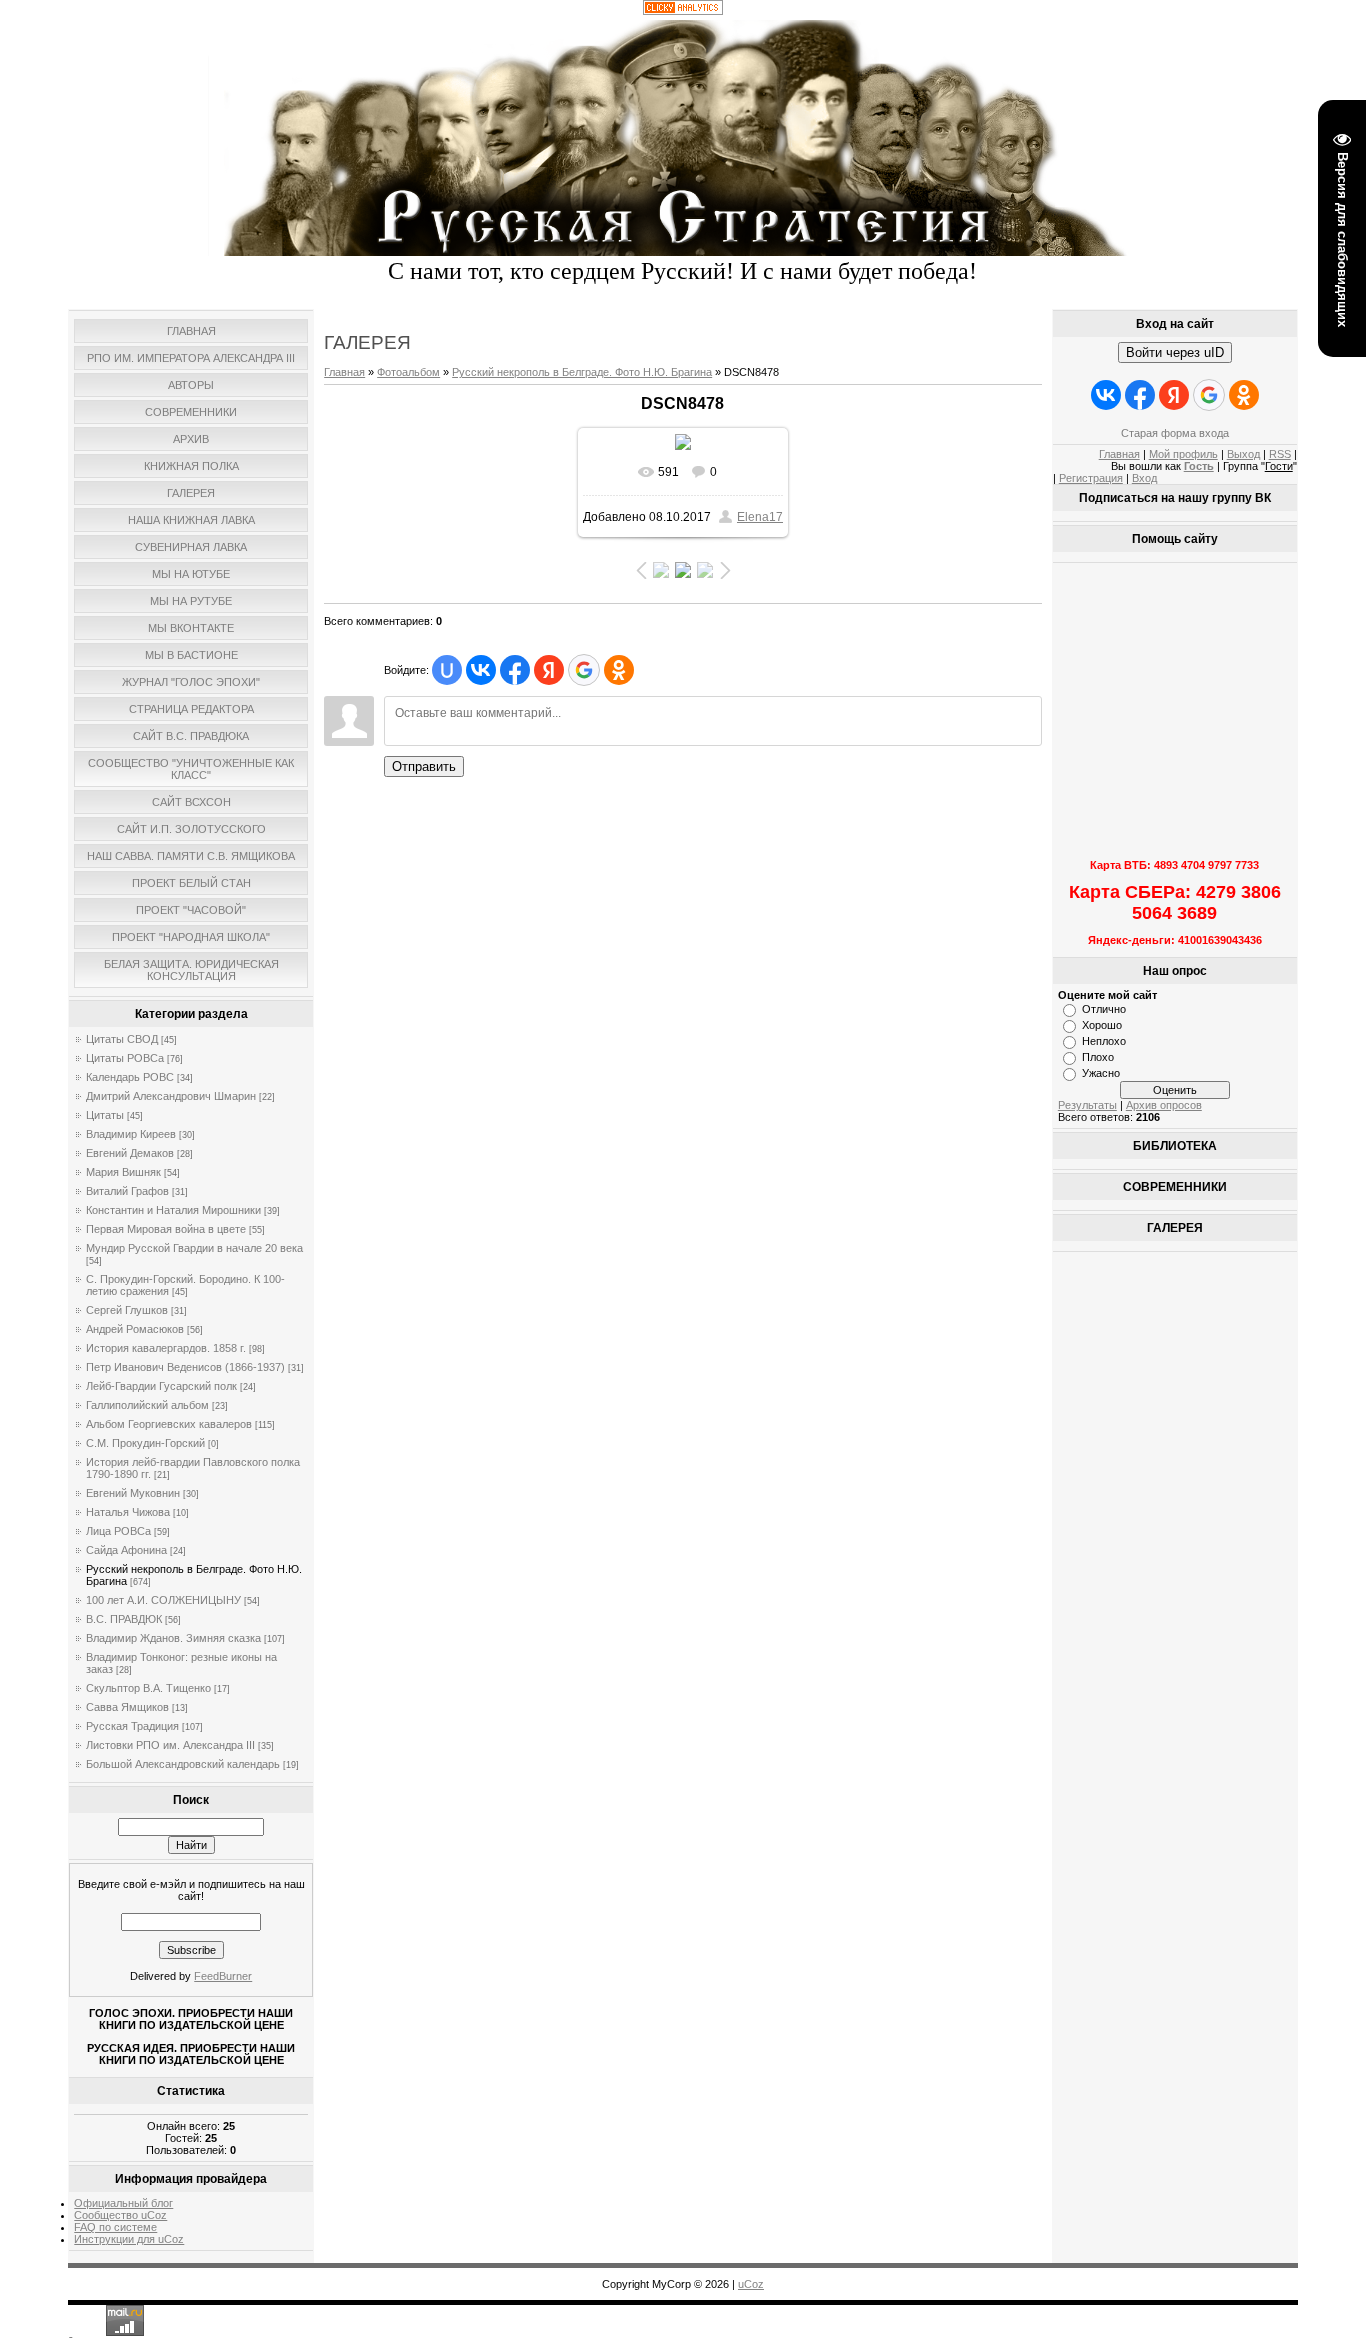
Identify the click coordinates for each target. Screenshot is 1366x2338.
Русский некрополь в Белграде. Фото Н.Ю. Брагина (582, 372)
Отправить (424, 766)
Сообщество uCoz (120, 2215)
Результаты (1087, 1105)
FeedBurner (223, 1976)
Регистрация (1091, 478)
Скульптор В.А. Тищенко (148, 1688)
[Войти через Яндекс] (549, 670)
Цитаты (105, 1115)
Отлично (1104, 1009)
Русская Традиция (132, 1726)
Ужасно (1101, 1073)
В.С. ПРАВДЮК (124, 1619)
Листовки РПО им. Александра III (170, 1745)
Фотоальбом (408, 372)
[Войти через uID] (447, 670)
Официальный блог (123, 2203)
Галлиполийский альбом (147, 1405)
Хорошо (1102, 1025)
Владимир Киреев (131, 1134)
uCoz (751, 2284)
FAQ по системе (115, 2227)
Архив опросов (1164, 1105)
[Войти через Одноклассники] (619, 670)
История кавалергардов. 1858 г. (166, 1348)
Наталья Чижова (128, 1512)
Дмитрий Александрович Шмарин (171, 1096)
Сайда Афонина (126, 1550)
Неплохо (1104, 1041)
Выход (1243, 454)
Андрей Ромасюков (135, 1329)
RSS (1280, 454)
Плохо (1098, 1057)
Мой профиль (1183, 454)
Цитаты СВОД (122, 1039)
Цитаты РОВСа (125, 1058)
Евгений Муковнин (133, 1493)
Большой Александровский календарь (183, 1764)
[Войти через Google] (584, 670)
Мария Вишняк (123, 1172)
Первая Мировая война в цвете (166, 1229)
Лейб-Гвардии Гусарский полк (161, 1386)
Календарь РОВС (130, 1077)
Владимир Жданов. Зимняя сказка (173, 1638)
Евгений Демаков (130, 1153)
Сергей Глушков (127, 1310)
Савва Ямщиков (127, 1707)
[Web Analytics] (683, 11)
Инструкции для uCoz (129, 2239)
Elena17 (760, 517)
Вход (1144, 478)
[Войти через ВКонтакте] (481, 670)
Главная (344, 372)
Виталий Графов (127, 1191)
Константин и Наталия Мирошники (173, 1210)
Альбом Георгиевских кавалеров (169, 1424)
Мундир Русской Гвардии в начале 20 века (194, 1248)
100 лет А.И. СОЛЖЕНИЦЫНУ (163, 1600)
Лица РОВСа (118, 1531)
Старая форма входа (1175, 433)
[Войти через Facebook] (515, 670)
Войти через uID (1175, 352)
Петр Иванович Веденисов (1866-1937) (185, 1367)
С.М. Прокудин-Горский (145, 1443)
